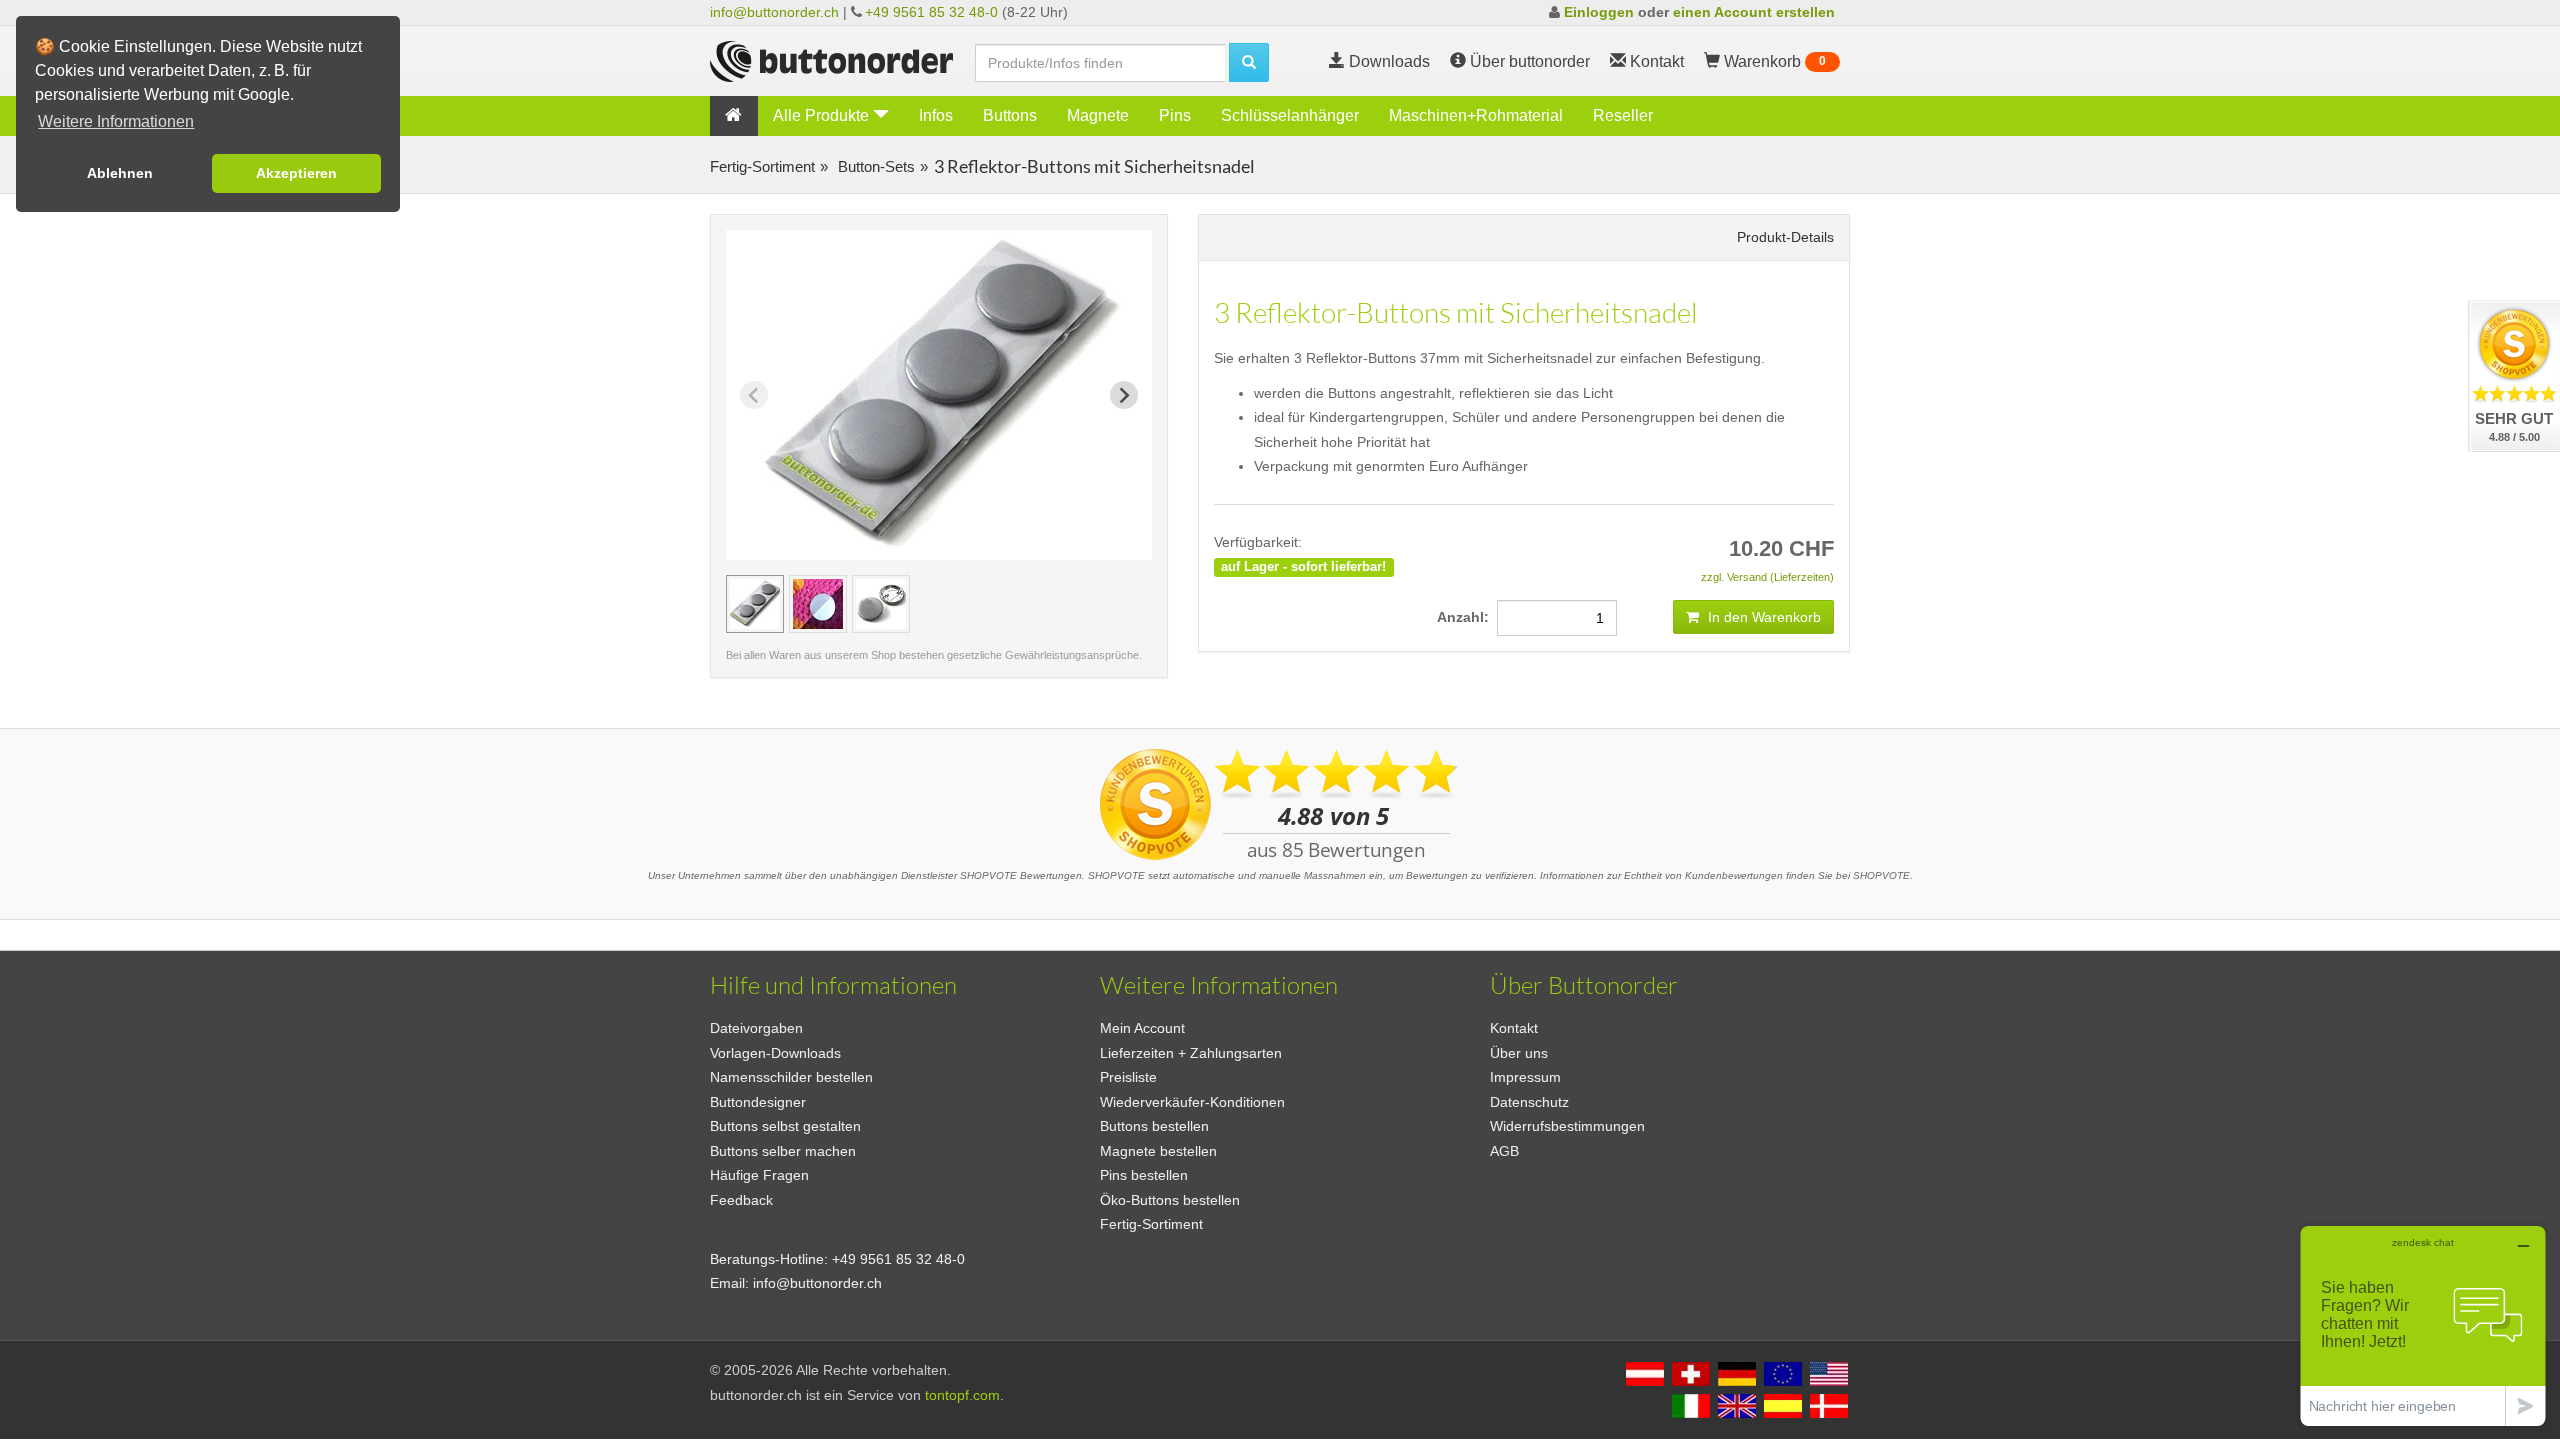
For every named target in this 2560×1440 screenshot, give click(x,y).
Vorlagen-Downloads (775, 1053)
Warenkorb (1773, 61)
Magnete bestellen (1158, 1151)
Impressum (1525, 1077)
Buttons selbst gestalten (785, 1126)
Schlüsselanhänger (1290, 115)
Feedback (741, 1200)
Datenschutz (1529, 1102)
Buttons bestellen (1154, 1126)
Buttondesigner (758, 1102)
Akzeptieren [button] (296, 173)
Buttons (1010, 115)
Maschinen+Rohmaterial (1476, 115)
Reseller (1623, 115)
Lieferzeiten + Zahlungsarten (1191, 1053)
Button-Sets (874, 166)
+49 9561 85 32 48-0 (931, 12)
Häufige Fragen (759, 1175)
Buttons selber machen (783, 1151)
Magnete (1098, 115)
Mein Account (1142, 1028)
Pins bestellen (1144, 1175)
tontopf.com (962, 1395)
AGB (1504, 1151)
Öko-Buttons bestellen (1170, 1200)
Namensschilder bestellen (791, 1077)
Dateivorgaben (756, 1028)
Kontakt (1514, 1028)
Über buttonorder (1528, 61)
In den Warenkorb (1762, 617)
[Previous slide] (754, 395)
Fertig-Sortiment (762, 166)
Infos (936, 115)
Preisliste (1128, 1077)
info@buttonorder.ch (774, 12)
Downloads (1387, 61)
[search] (1249, 62)
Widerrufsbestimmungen (1567, 1126)
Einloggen (1599, 12)
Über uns (1519, 1053)
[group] (755, 604)
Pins (1175, 115)
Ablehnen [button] (120, 173)
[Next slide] (1124, 395)
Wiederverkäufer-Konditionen (1192, 1102)
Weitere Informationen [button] (116, 121)
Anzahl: (1467, 617)
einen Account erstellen (1754, 12)
